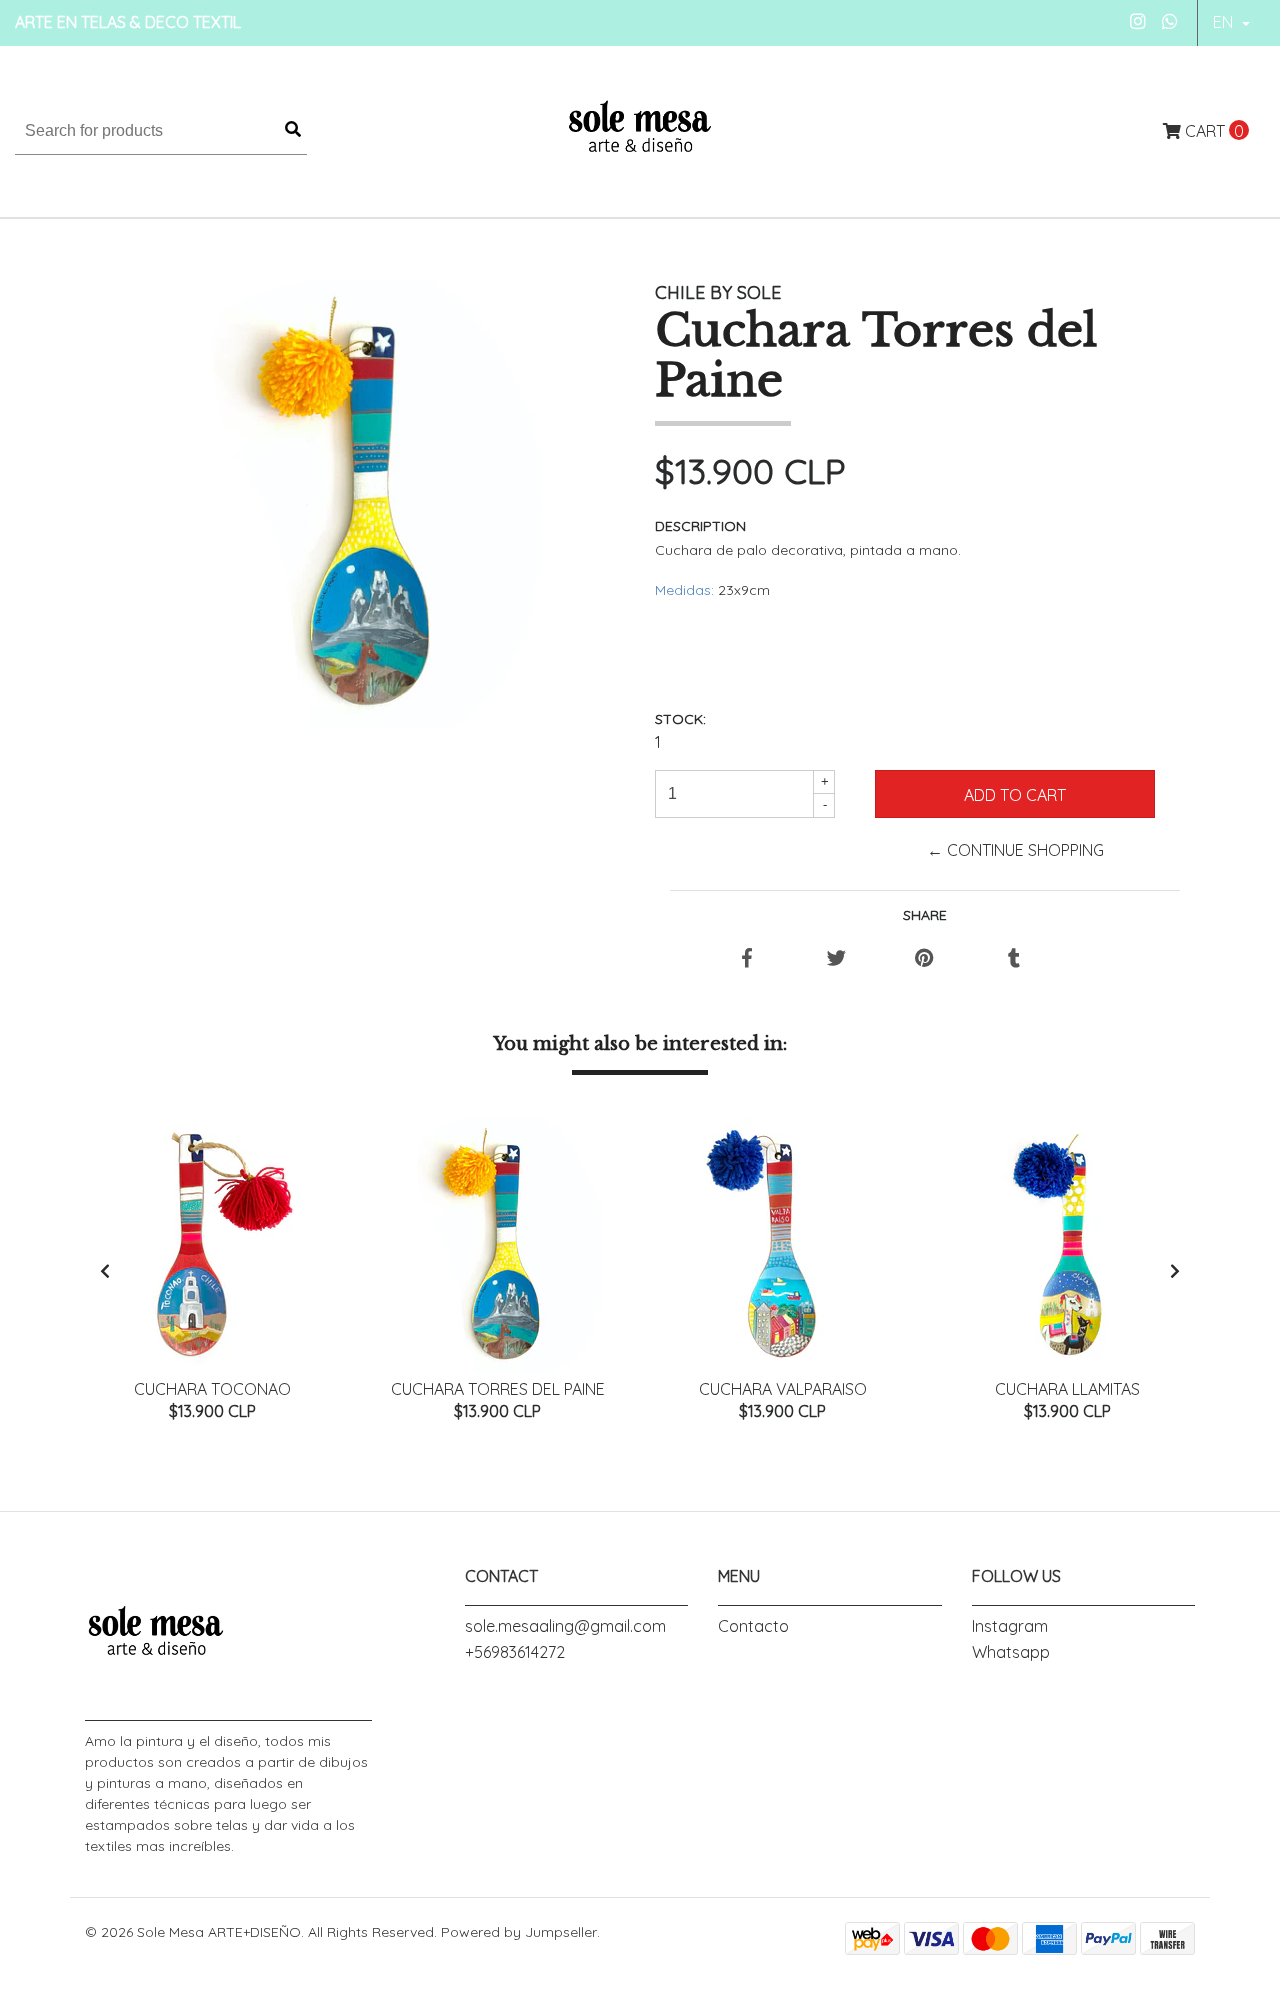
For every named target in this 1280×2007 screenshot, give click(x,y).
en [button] (1225, 22)
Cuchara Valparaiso (783, 1389)
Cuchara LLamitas (1067, 1389)
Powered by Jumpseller (519, 1932)
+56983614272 (515, 1652)
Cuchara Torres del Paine (498, 1389)
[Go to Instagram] (1138, 21)
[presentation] (105, 1271)
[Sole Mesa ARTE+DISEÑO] (640, 129)
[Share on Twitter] (836, 959)
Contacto (753, 1626)
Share (925, 915)
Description (700, 526)
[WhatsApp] (1170, 21)
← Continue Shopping (1015, 850)
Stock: (680, 719)
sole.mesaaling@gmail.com (565, 1626)
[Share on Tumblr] (1014, 959)
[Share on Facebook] (747, 959)
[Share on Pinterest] (924, 959)
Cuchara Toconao (212, 1389)
